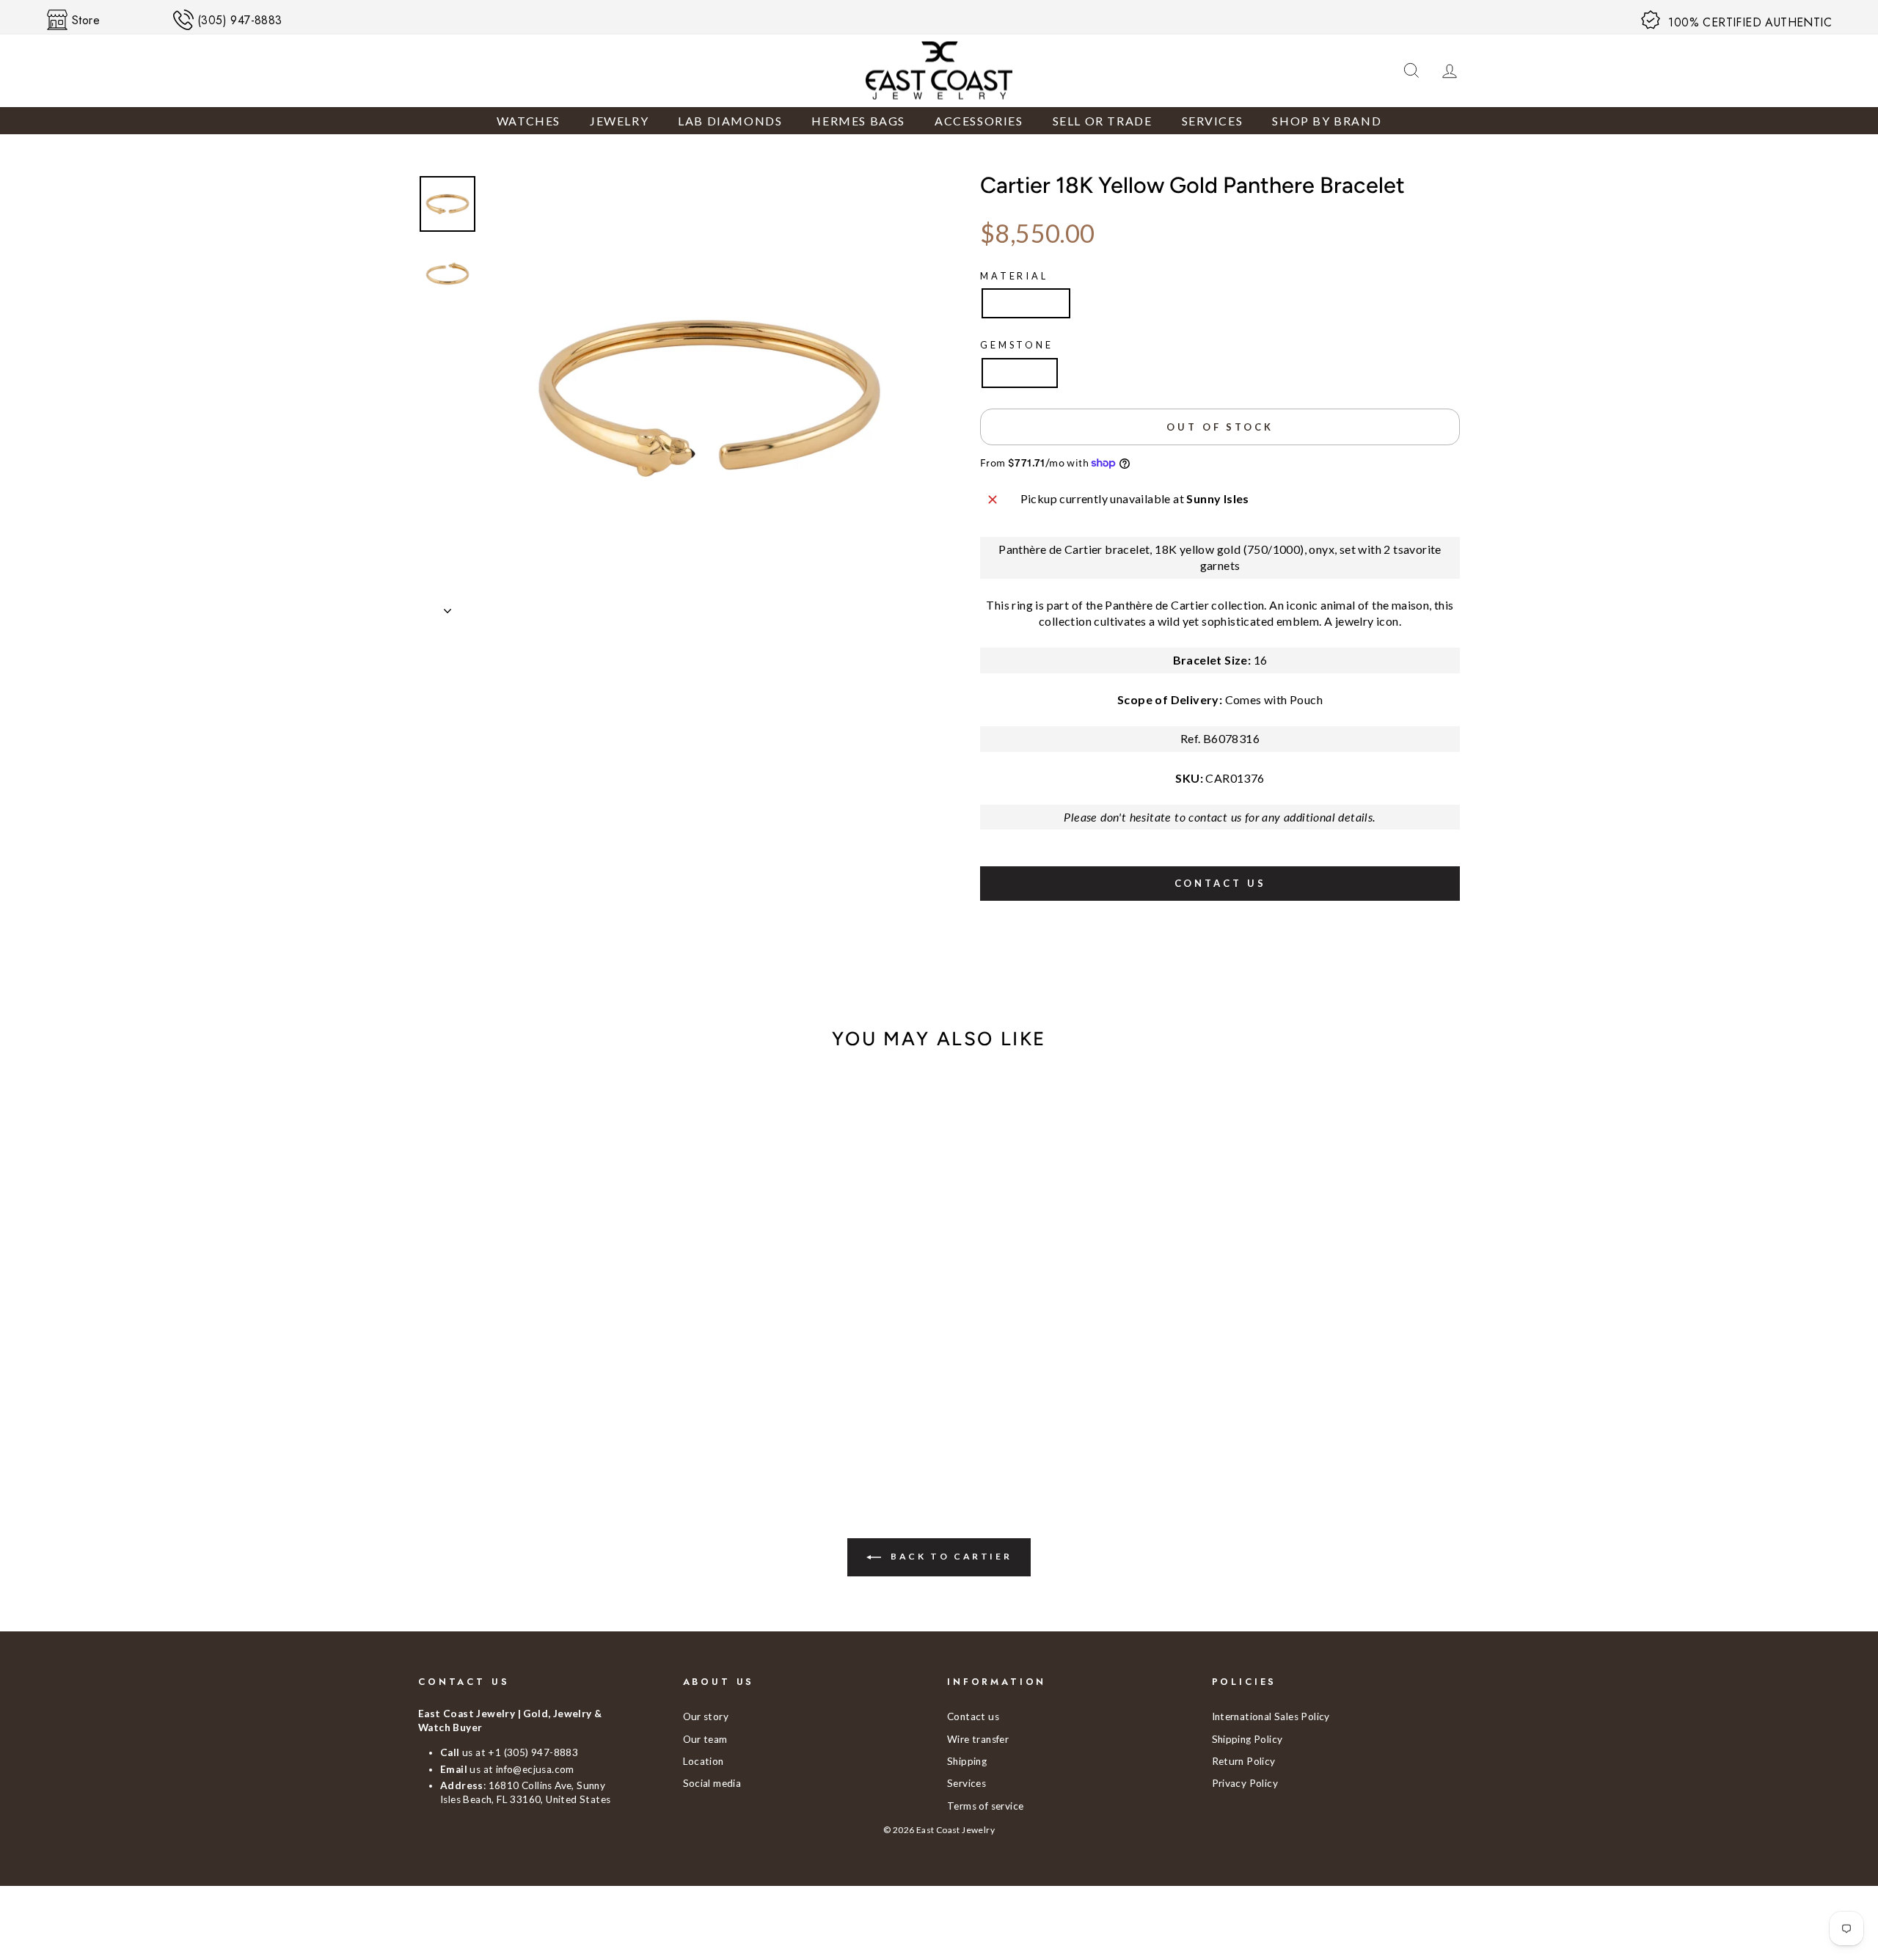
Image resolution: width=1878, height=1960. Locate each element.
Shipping (967, 1761)
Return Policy (1244, 1761)
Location (704, 1761)
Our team (705, 1739)
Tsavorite (1020, 372)
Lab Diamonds (730, 121)
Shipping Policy (1247, 1739)
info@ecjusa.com (535, 1769)
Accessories (979, 121)
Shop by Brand (1327, 121)
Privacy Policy (1245, 1783)
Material (1014, 276)
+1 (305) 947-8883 (533, 1752)
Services (1213, 121)
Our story (706, 1716)
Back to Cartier (950, 1556)
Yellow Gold (1026, 303)
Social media (712, 1783)
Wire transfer (978, 1739)
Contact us (1220, 883)
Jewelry (619, 121)
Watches (529, 121)
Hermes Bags (858, 121)
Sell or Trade (1103, 121)
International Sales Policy (1271, 1716)
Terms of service (985, 1806)
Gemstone (1017, 345)
